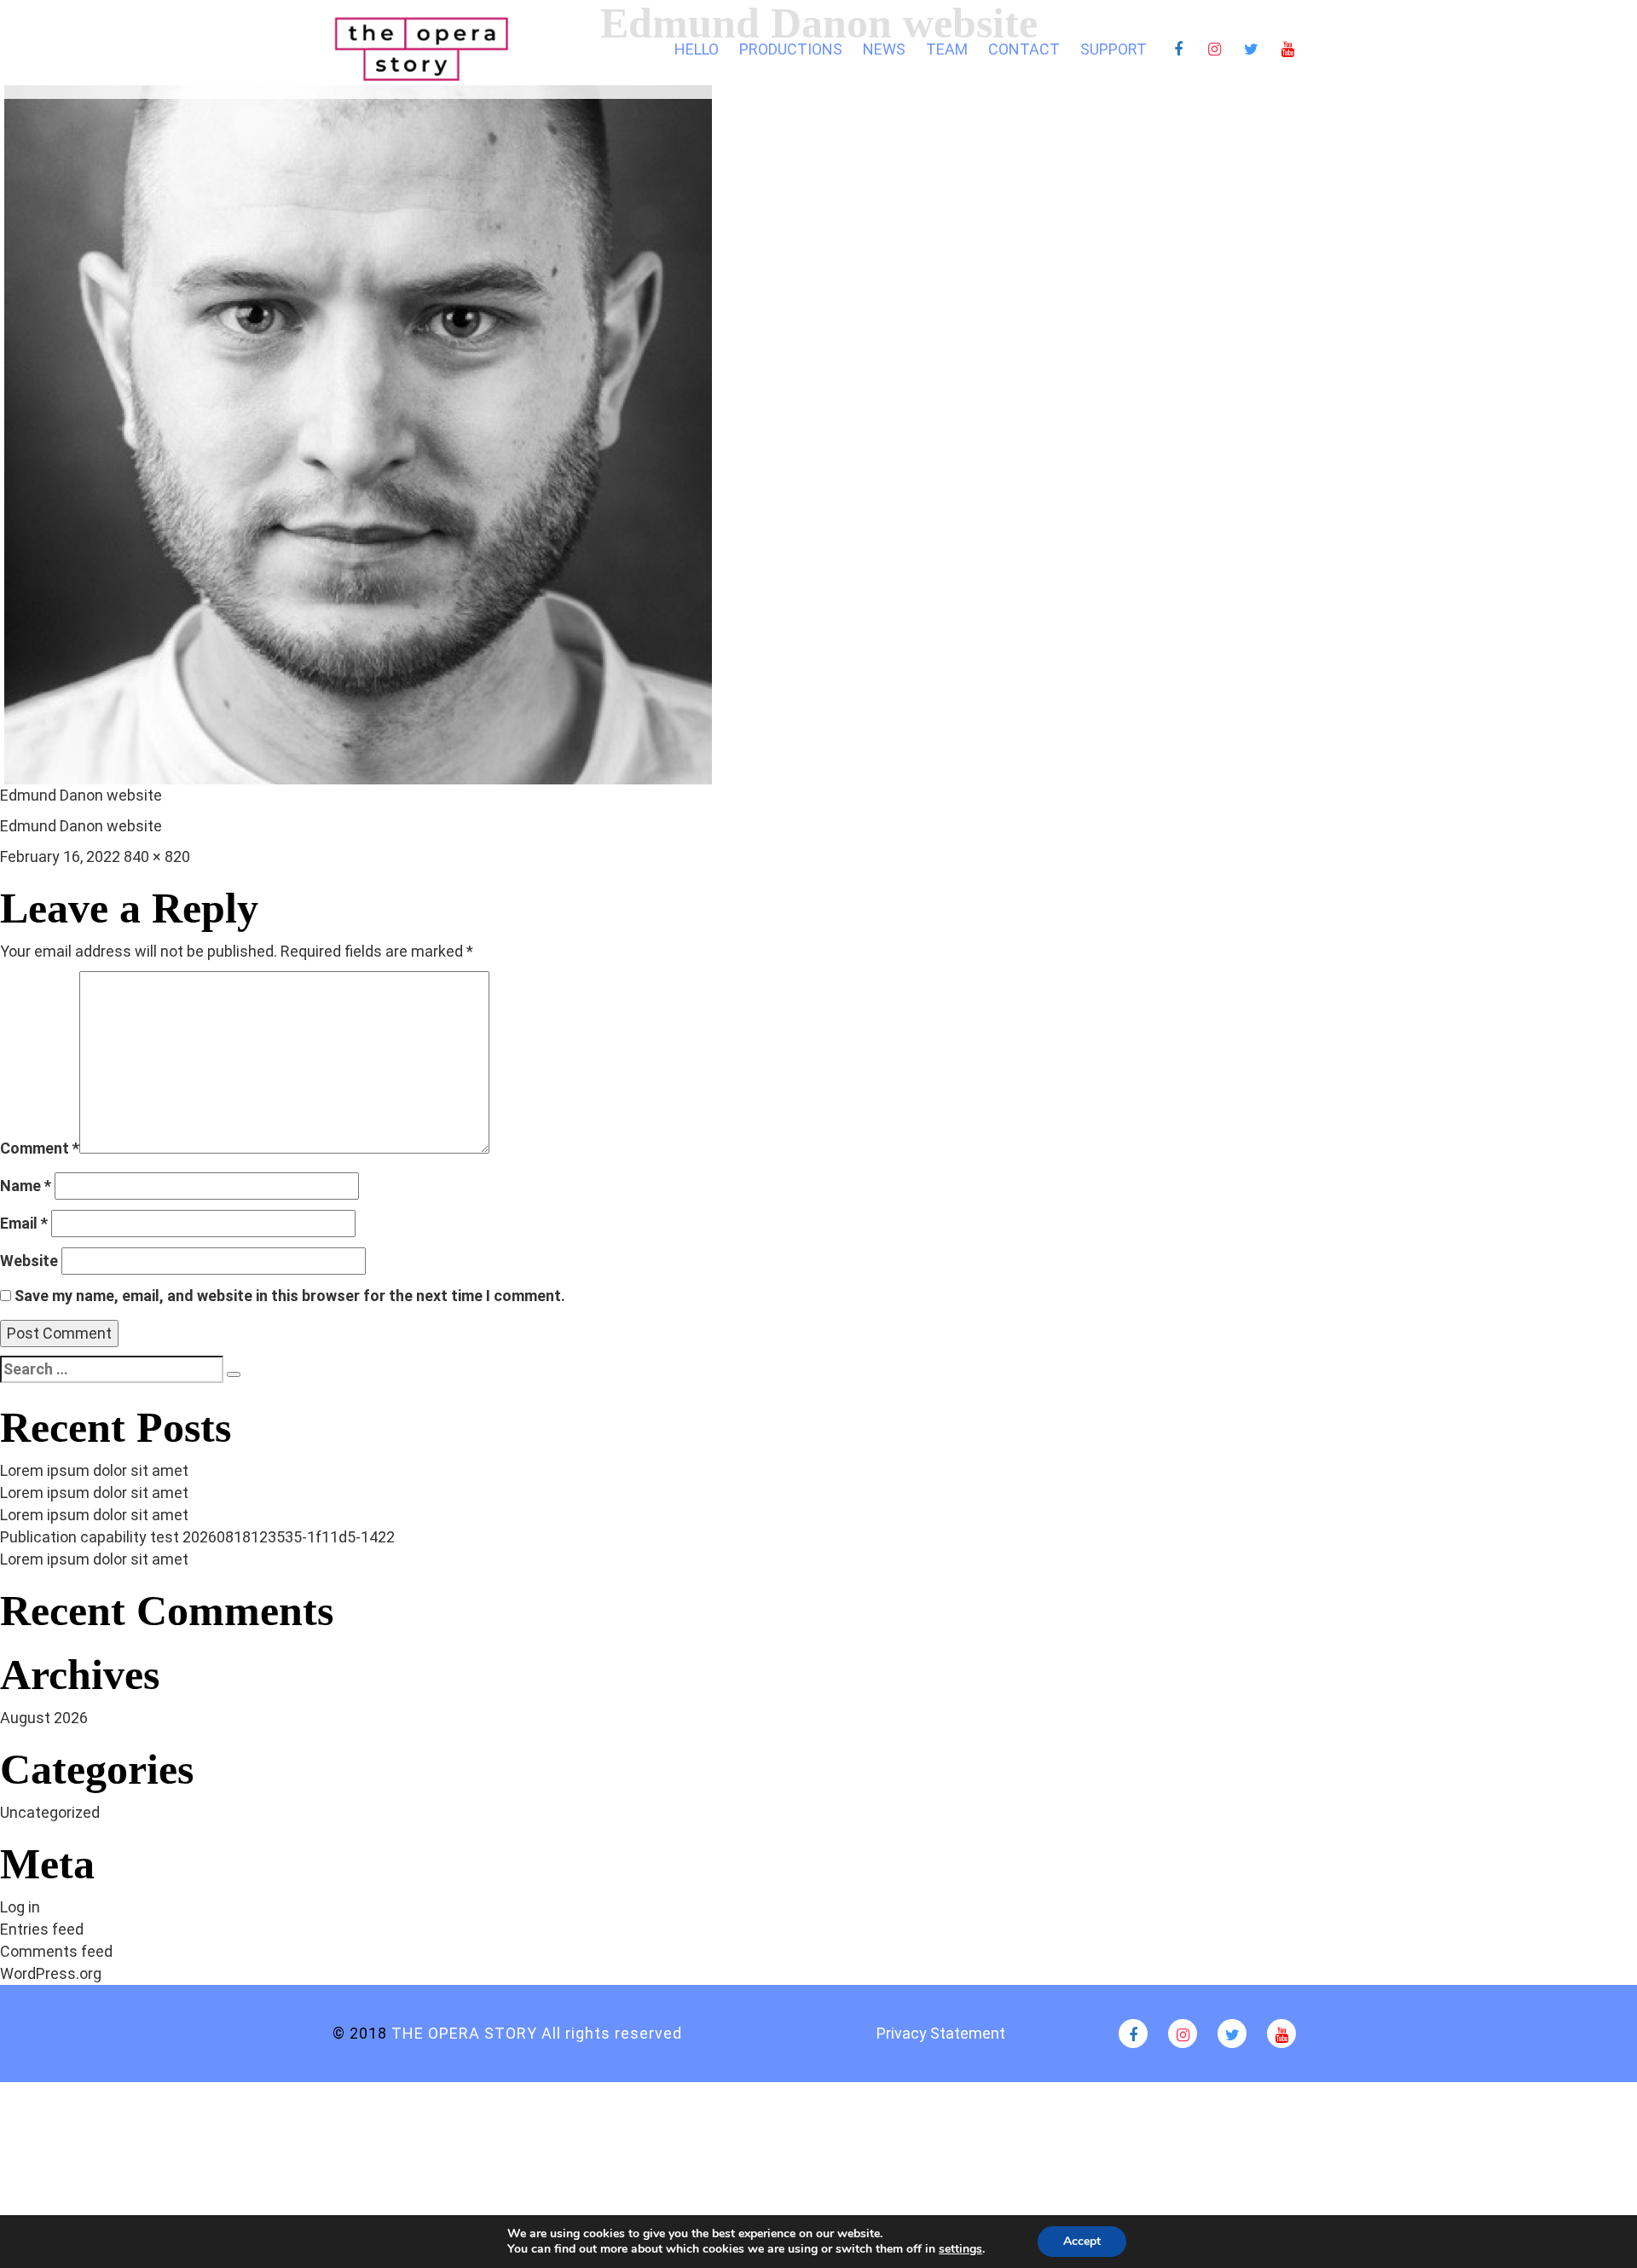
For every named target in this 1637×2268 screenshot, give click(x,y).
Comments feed (56, 1951)
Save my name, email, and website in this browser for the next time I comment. (290, 1296)
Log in (20, 1907)
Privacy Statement (941, 2033)
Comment (40, 1148)
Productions (791, 49)
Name (26, 1186)
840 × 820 (157, 856)
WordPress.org (51, 1973)
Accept (1082, 2241)
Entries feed (42, 1929)
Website (29, 1261)
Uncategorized (50, 1812)
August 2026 (44, 1718)
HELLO (697, 49)
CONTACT (1024, 49)
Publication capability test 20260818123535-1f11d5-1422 (197, 1537)
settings (960, 2249)
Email (24, 1223)
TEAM (947, 49)
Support (1114, 49)
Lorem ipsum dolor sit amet (94, 1470)
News (884, 49)
